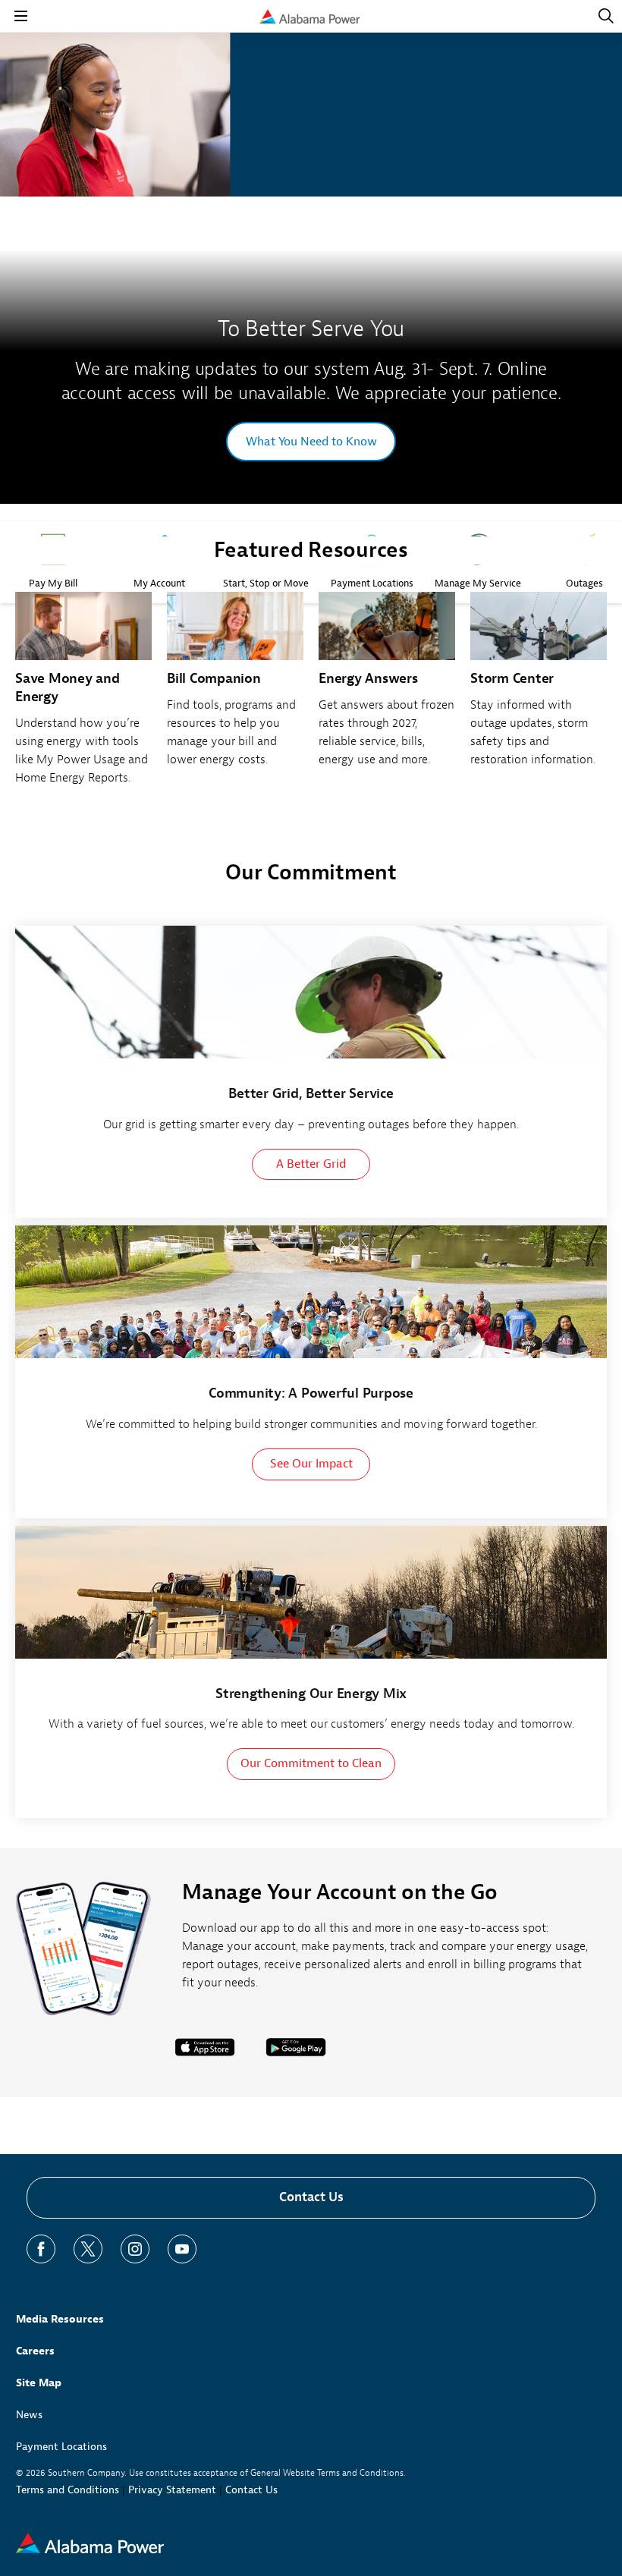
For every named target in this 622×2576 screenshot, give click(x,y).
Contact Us (311, 2197)
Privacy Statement (172, 2490)
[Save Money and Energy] (83, 697)
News (29, 2415)
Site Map (39, 2383)
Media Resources (60, 2319)
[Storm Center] (539, 688)
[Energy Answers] (387, 688)
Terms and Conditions (68, 2490)
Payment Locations (61, 2447)
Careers (35, 2351)
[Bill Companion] (235, 688)
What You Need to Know (311, 442)
